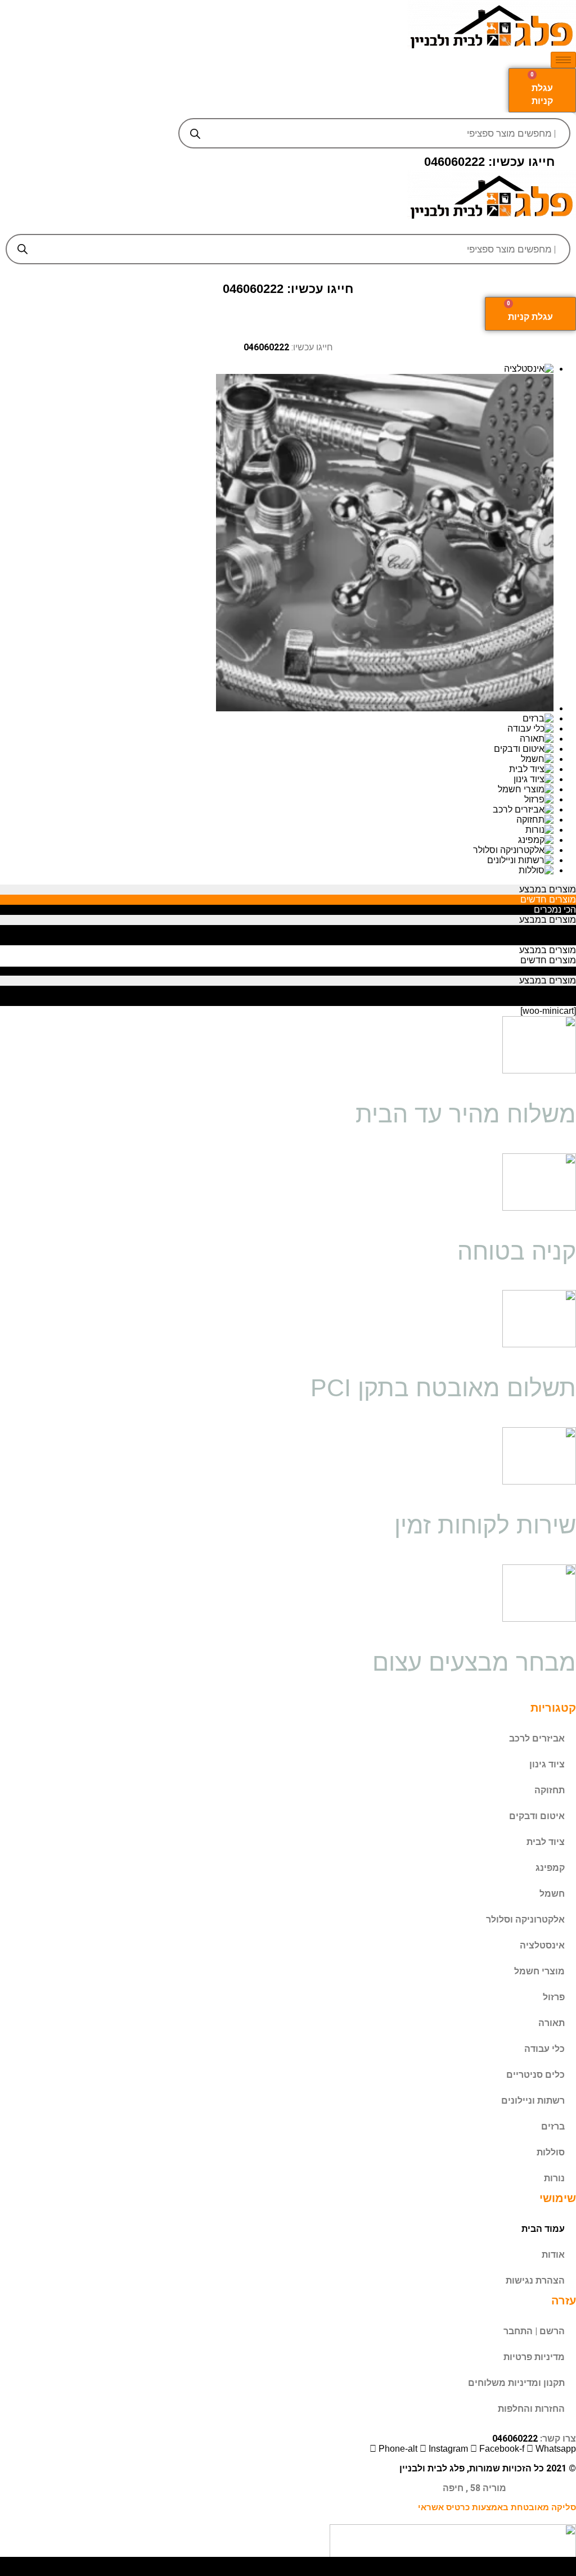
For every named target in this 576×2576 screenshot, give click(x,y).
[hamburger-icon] (563, 60)
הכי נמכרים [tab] (555, 910)
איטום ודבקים (537, 1816)
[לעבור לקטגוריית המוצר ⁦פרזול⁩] (277, 800)
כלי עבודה (544, 2049)
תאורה (552, 2023)
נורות (554, 2178)
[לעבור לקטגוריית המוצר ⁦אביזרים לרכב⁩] (277, 810)
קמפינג (550, 1868)
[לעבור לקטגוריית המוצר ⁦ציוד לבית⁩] (277, 769)
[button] (288, 225)
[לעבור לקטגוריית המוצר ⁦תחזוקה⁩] (277, 820)
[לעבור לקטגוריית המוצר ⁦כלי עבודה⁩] (277, 729)
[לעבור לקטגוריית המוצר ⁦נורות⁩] (277, 830)
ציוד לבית (546, 1842)
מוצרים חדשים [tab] (548, 899)
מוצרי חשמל (539, 1971)
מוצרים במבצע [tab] (548, 889)
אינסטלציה (542, 1945)
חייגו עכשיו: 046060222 (489, 162)
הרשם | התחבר (534, 2331)
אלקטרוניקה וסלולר (525, 1919)
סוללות (551, 2152)
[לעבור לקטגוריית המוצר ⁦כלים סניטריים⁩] (277, 544)
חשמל (552, 1894)
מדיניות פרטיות (534, 2357)
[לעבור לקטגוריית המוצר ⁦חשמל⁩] (277, 759)
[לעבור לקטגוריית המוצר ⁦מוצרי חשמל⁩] (277, 790)
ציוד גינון (547, 1764)
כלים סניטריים (535, 2075)
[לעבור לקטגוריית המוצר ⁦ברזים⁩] (277, 719)
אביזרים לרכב (537, 1738)
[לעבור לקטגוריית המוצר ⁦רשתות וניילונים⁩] (277, 860)
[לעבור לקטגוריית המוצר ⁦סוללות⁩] (277, 870)
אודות (553, 2255)
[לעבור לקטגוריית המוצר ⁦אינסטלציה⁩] (277, 369)
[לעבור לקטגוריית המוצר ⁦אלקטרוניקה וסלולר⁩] (277, 850)
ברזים (553, 2126)
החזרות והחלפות (531, 2409)
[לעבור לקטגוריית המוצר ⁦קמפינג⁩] (277, 840)
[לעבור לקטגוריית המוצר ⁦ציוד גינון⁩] (277, 779)
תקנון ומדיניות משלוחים (516, 2383)
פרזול (554, 1997)
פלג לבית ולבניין (432, 2468)
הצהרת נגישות (535, 2280)
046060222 (266, 347)
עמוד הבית (543, 2229)
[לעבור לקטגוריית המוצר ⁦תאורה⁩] (277, 739)
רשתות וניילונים (533, 2101)
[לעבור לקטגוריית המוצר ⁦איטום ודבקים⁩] (277, 749)
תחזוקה (550, 1790)
